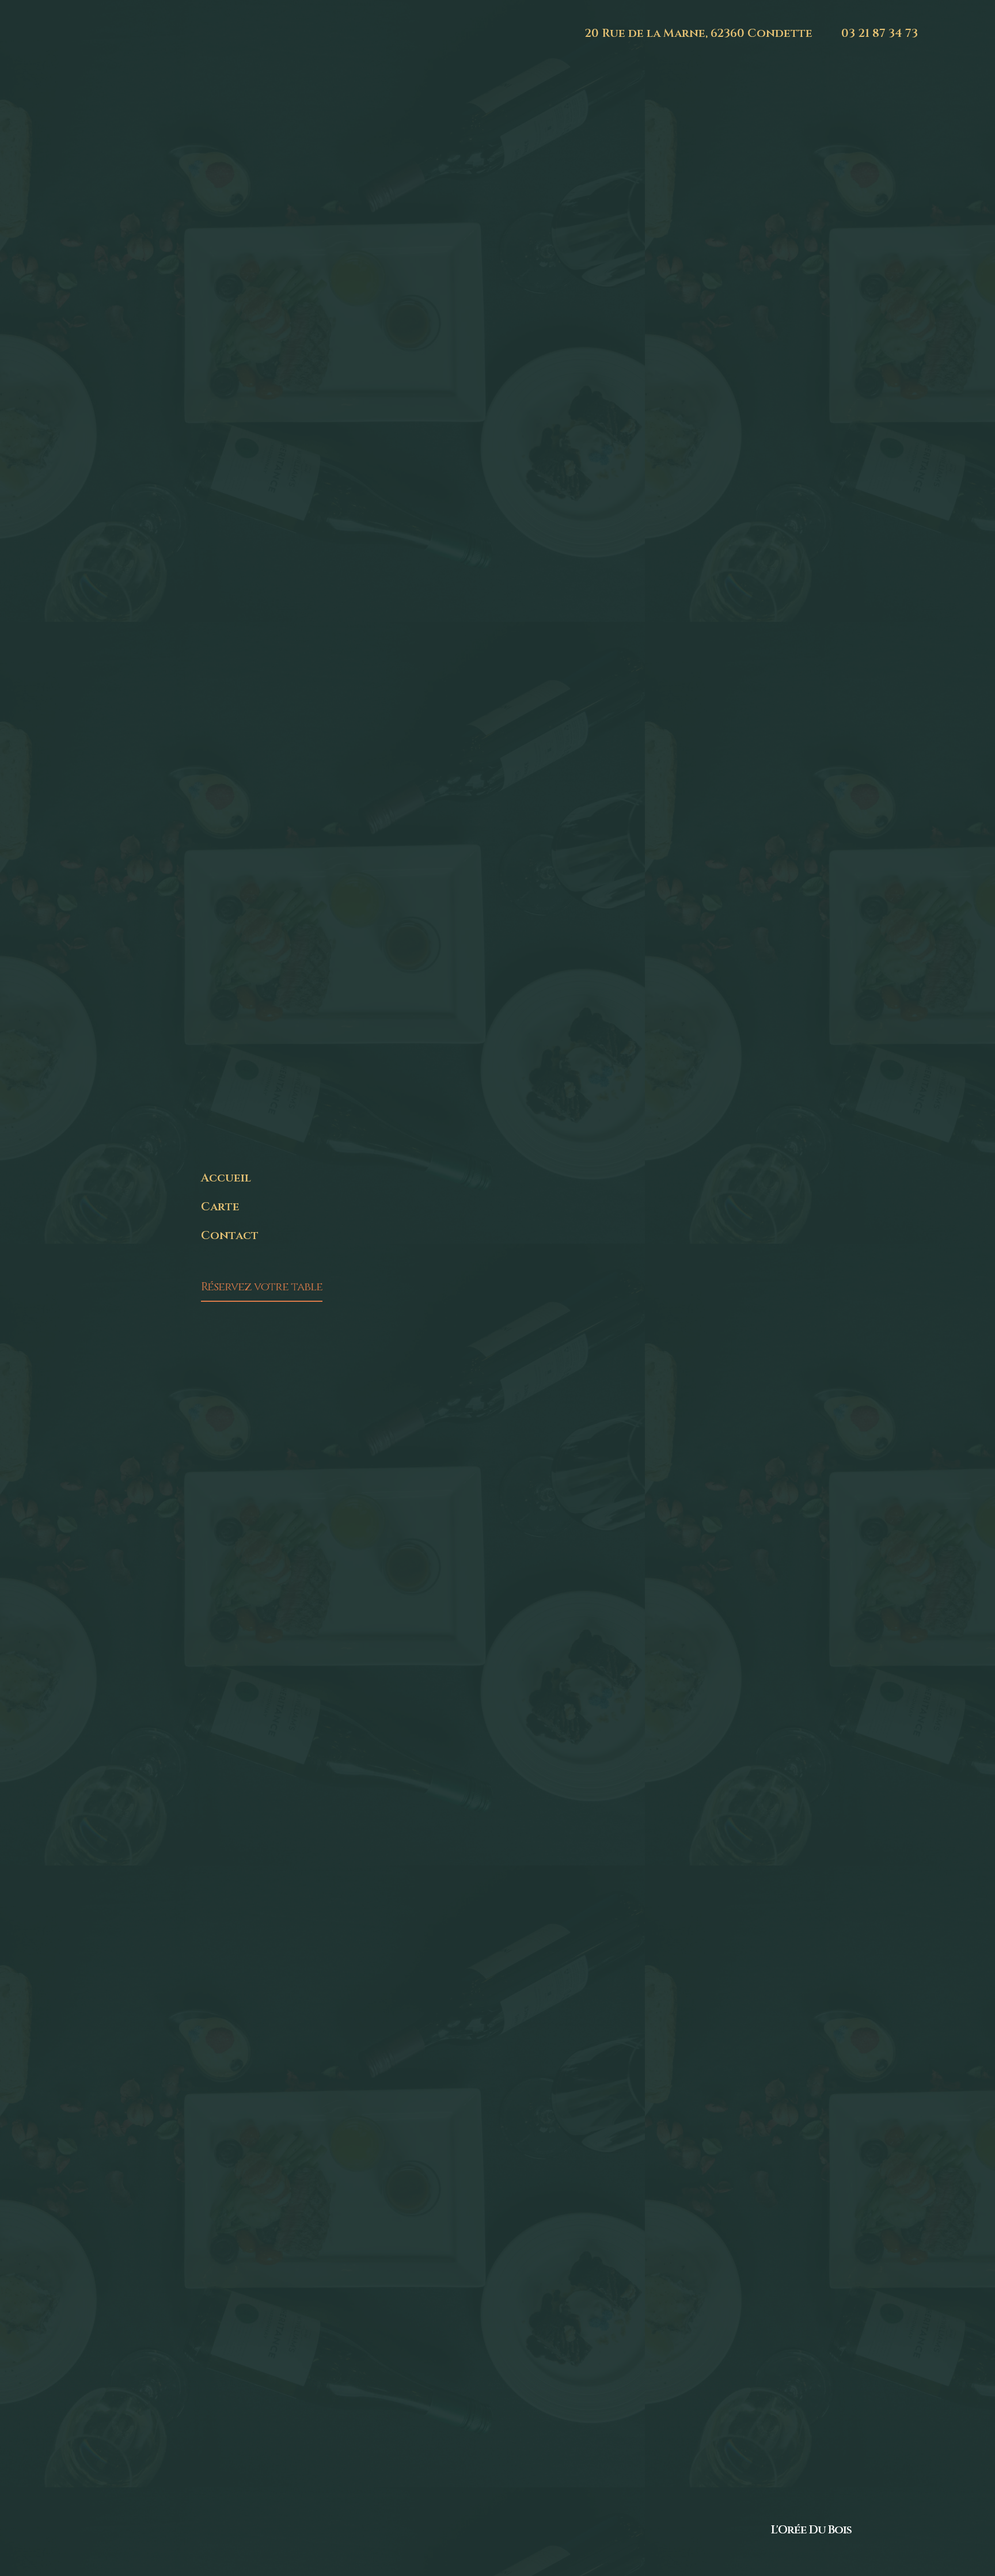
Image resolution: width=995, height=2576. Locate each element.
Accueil (226, 1178)
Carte (220, 1207)
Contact (230, 1235)
